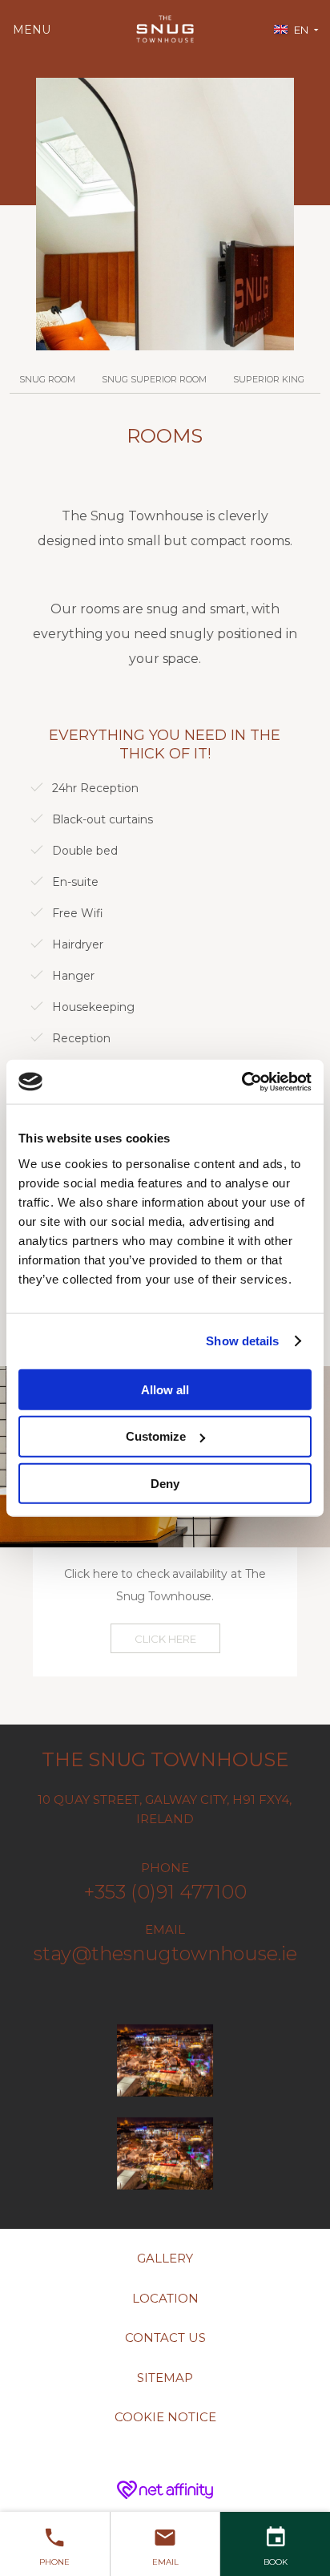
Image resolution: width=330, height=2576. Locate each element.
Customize (156, 1436)
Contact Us (165, 2337)
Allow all (165, 1389)
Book (276, 2562)
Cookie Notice (165, 2417)
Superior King (269, 379)
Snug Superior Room (154, 379)
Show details (242, 1341)
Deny (165, 1484)
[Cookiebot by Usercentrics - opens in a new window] (241, 1082)
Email (165, 2562)
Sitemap (165, 2378)
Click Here (165, 1639)
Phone (54, 2562)
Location (165, 2298)
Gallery (165, 2258)
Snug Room (47, 379)
